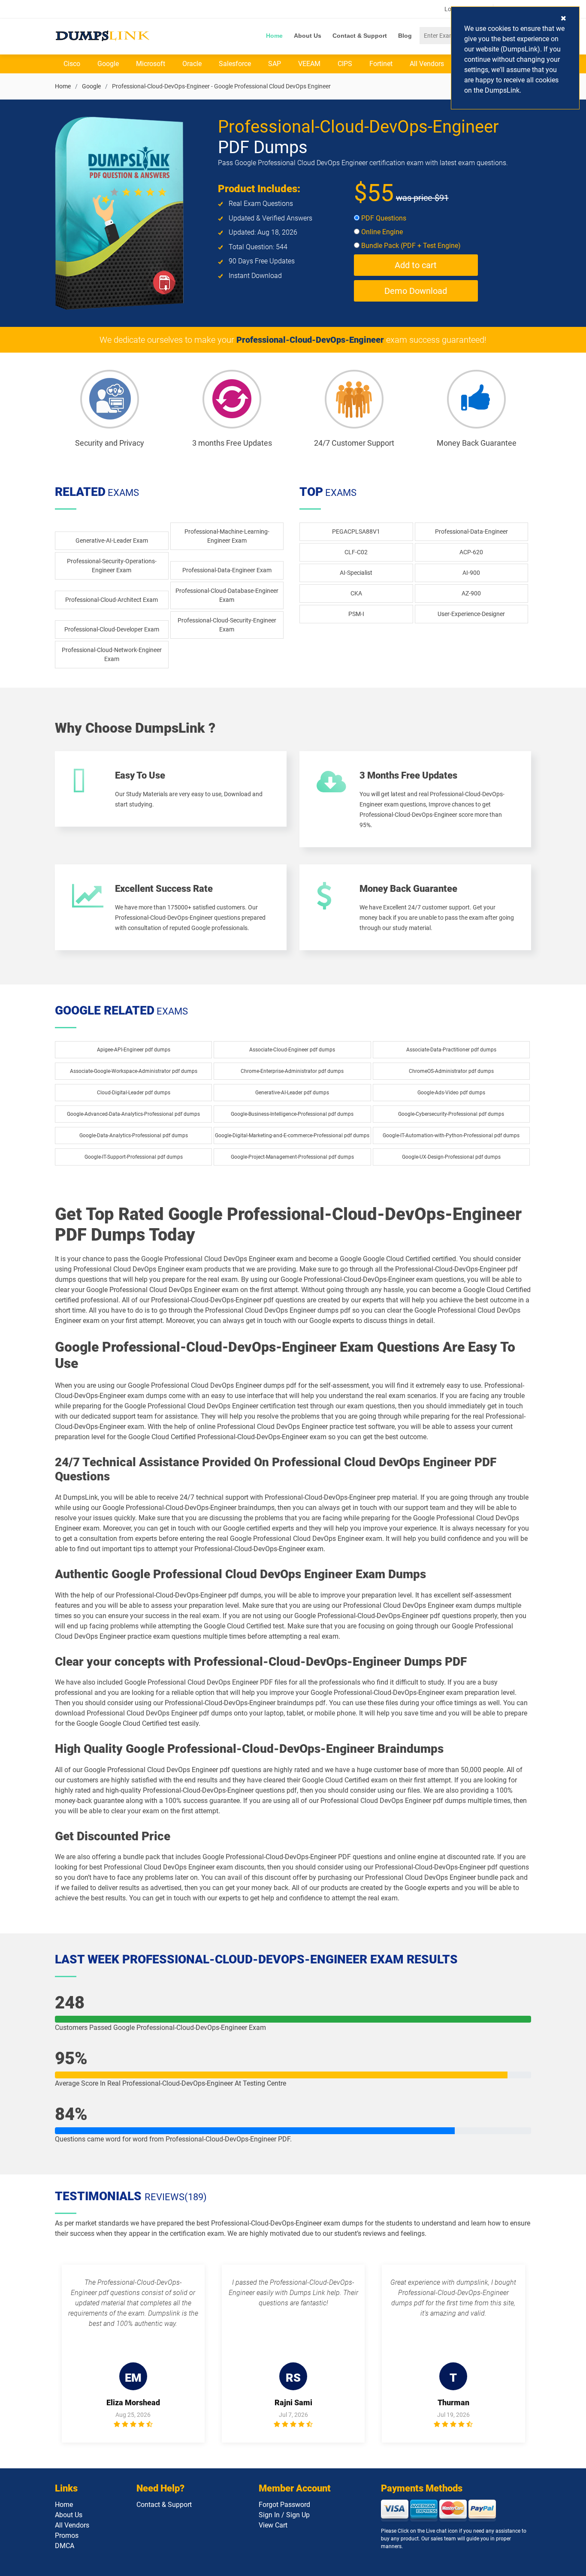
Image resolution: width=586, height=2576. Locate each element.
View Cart (273, 2525)
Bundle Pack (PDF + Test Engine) (410, 246)
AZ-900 (471, 593)
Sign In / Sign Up (284, 2515)
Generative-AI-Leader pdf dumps (292, 1093)
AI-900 (471, 573)
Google (108, 64)
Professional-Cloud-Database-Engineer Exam (227, 595)
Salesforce (235, 64)
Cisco (72, 64)
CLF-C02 (356, 552)
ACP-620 (471, 552)
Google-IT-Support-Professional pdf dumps (134, 1157)
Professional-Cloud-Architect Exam (112, 600)
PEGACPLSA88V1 (356, 532)
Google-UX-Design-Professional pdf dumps (451, 1157)
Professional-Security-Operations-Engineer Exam (112, 566)
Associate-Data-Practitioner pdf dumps (451, 1050)
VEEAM (309, 64)
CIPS (345, 64)
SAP (275, 64)
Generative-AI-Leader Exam (112, 541)
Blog (405, 36)
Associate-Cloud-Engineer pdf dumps (292, 1050)
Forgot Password (284, 2505)
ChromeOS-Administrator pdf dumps (451, 1071)
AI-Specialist (356, 573)
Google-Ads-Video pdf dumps (451, 1093)
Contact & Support (360, 36)
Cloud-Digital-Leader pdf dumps (134, 1093)
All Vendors (427, 64)
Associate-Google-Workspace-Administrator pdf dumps (134, 1071)
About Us (308, 36)
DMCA (65, 2546)
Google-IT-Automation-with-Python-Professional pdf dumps (451, 1135)
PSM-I (356, 614)
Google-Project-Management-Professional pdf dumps (292, 1157)
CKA (356, 593)
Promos (67, 2535)
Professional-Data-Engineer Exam (227, 570)
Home (274, 36)
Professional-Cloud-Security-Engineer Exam (227, 625)
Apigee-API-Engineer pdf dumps (134, 1050)
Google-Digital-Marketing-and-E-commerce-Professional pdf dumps (292, 1135)
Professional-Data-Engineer (471, 532)
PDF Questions (383, 218)
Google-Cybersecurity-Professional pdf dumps (451, 1114)
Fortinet (381, 64)
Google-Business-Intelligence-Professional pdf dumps (292, 1114)
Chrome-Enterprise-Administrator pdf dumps (292, 1071)
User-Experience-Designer (471, 614)
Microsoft (151, 64)
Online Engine (381, 232)
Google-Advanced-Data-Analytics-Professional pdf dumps (133, 1114)
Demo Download (416, 291)
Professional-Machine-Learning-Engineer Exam (227, 536)
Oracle (192, 64)
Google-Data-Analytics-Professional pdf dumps (134, 1135)
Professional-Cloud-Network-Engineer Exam (112, 654)
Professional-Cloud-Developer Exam (112, 629)
